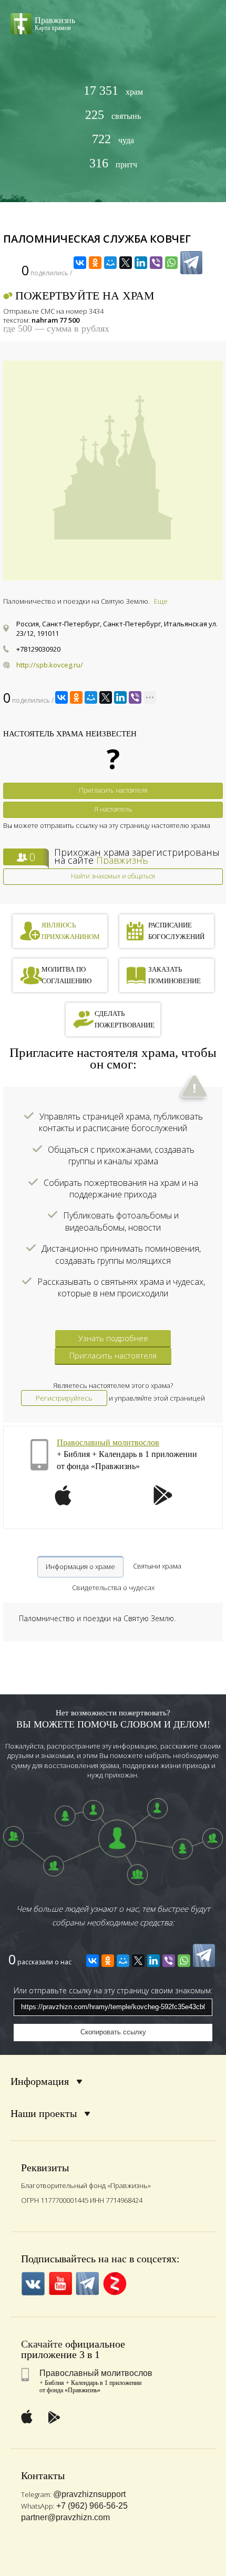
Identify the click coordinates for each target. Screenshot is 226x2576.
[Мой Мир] (110, 263)
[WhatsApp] (171, 263)
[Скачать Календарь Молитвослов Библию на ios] (63, 1502)
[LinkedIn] (141, 263)
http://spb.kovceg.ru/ (50, 665)
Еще (161, 601)
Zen (115, 2284)
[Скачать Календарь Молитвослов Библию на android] (163, 1502)
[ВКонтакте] (80, 263)
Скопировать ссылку (113, 2032)
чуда (113, 139)
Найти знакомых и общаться (113, 876)
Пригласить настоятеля (113, 790)
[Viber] (156, 263)
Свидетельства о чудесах (113, 1587)
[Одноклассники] (95, 263)
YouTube (60, 2284)
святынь (113, 115)
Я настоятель (113, 809)
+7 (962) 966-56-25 (92, 2506)
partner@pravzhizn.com (65, 2517)
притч (113, 163)
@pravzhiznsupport (89, 2494)
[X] (126, 263)
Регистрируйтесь (64, 1398)
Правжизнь (122, 860)
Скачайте (42, 2344)
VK (33, 2284)
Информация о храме (80, 1566)
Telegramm (88, 2284)
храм (113, 91)
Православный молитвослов (108, 1442)
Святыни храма (157, 1566)
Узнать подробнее (113, 1338)
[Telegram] (191, 263)
